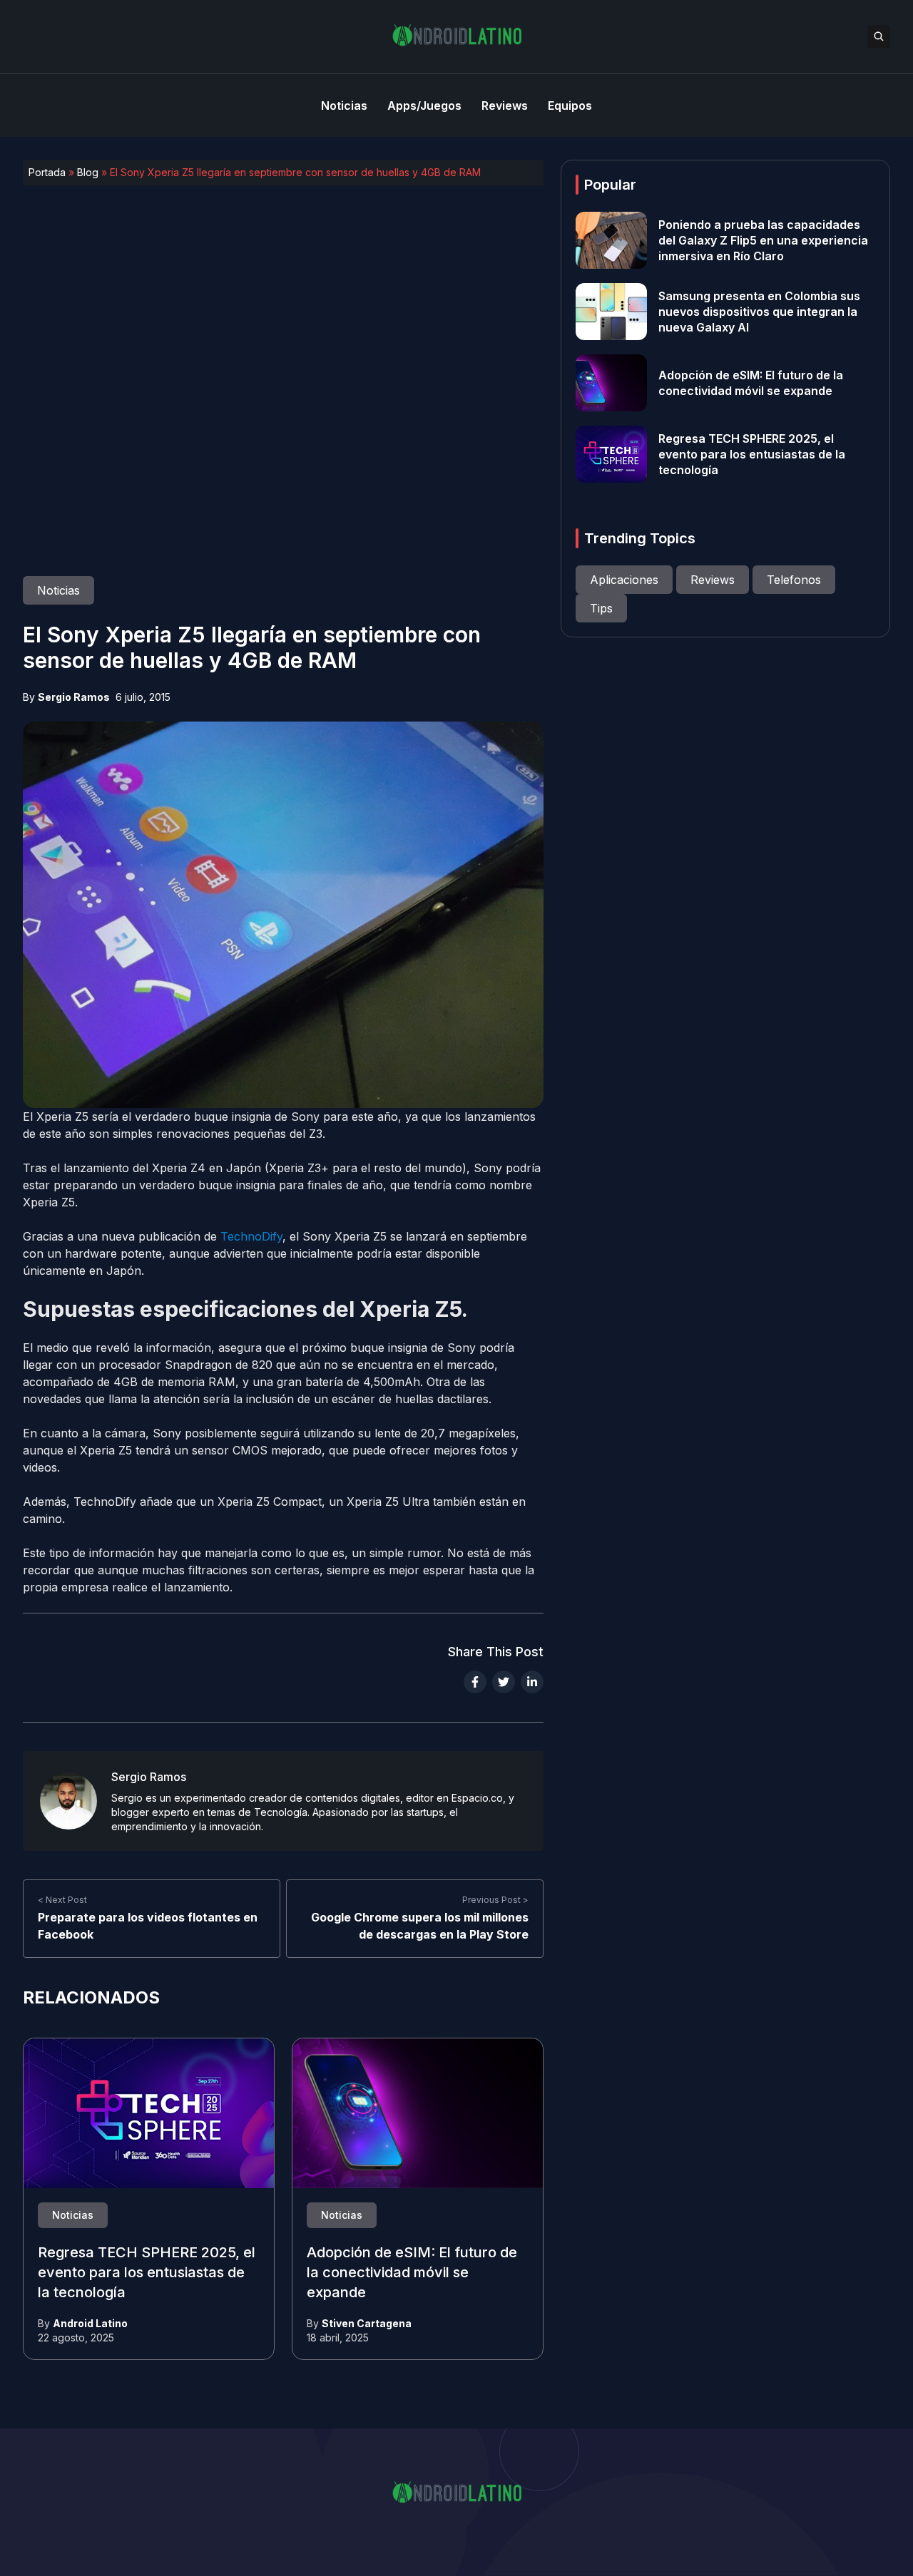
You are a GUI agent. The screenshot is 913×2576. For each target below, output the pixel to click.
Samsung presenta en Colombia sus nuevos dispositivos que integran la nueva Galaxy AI (759, 312)
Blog (88, 172)
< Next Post (62, 1900)
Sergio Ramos (74, 697)
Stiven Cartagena (367, 2323)
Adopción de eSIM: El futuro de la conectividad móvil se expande (412, 2272)
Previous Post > (495, 1900)
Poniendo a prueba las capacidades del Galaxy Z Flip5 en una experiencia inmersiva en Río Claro (763, 240)
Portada (47, 172)
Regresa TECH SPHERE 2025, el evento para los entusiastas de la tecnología (147, 2272)
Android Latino (90, 2323)
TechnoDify (251, 1236)
